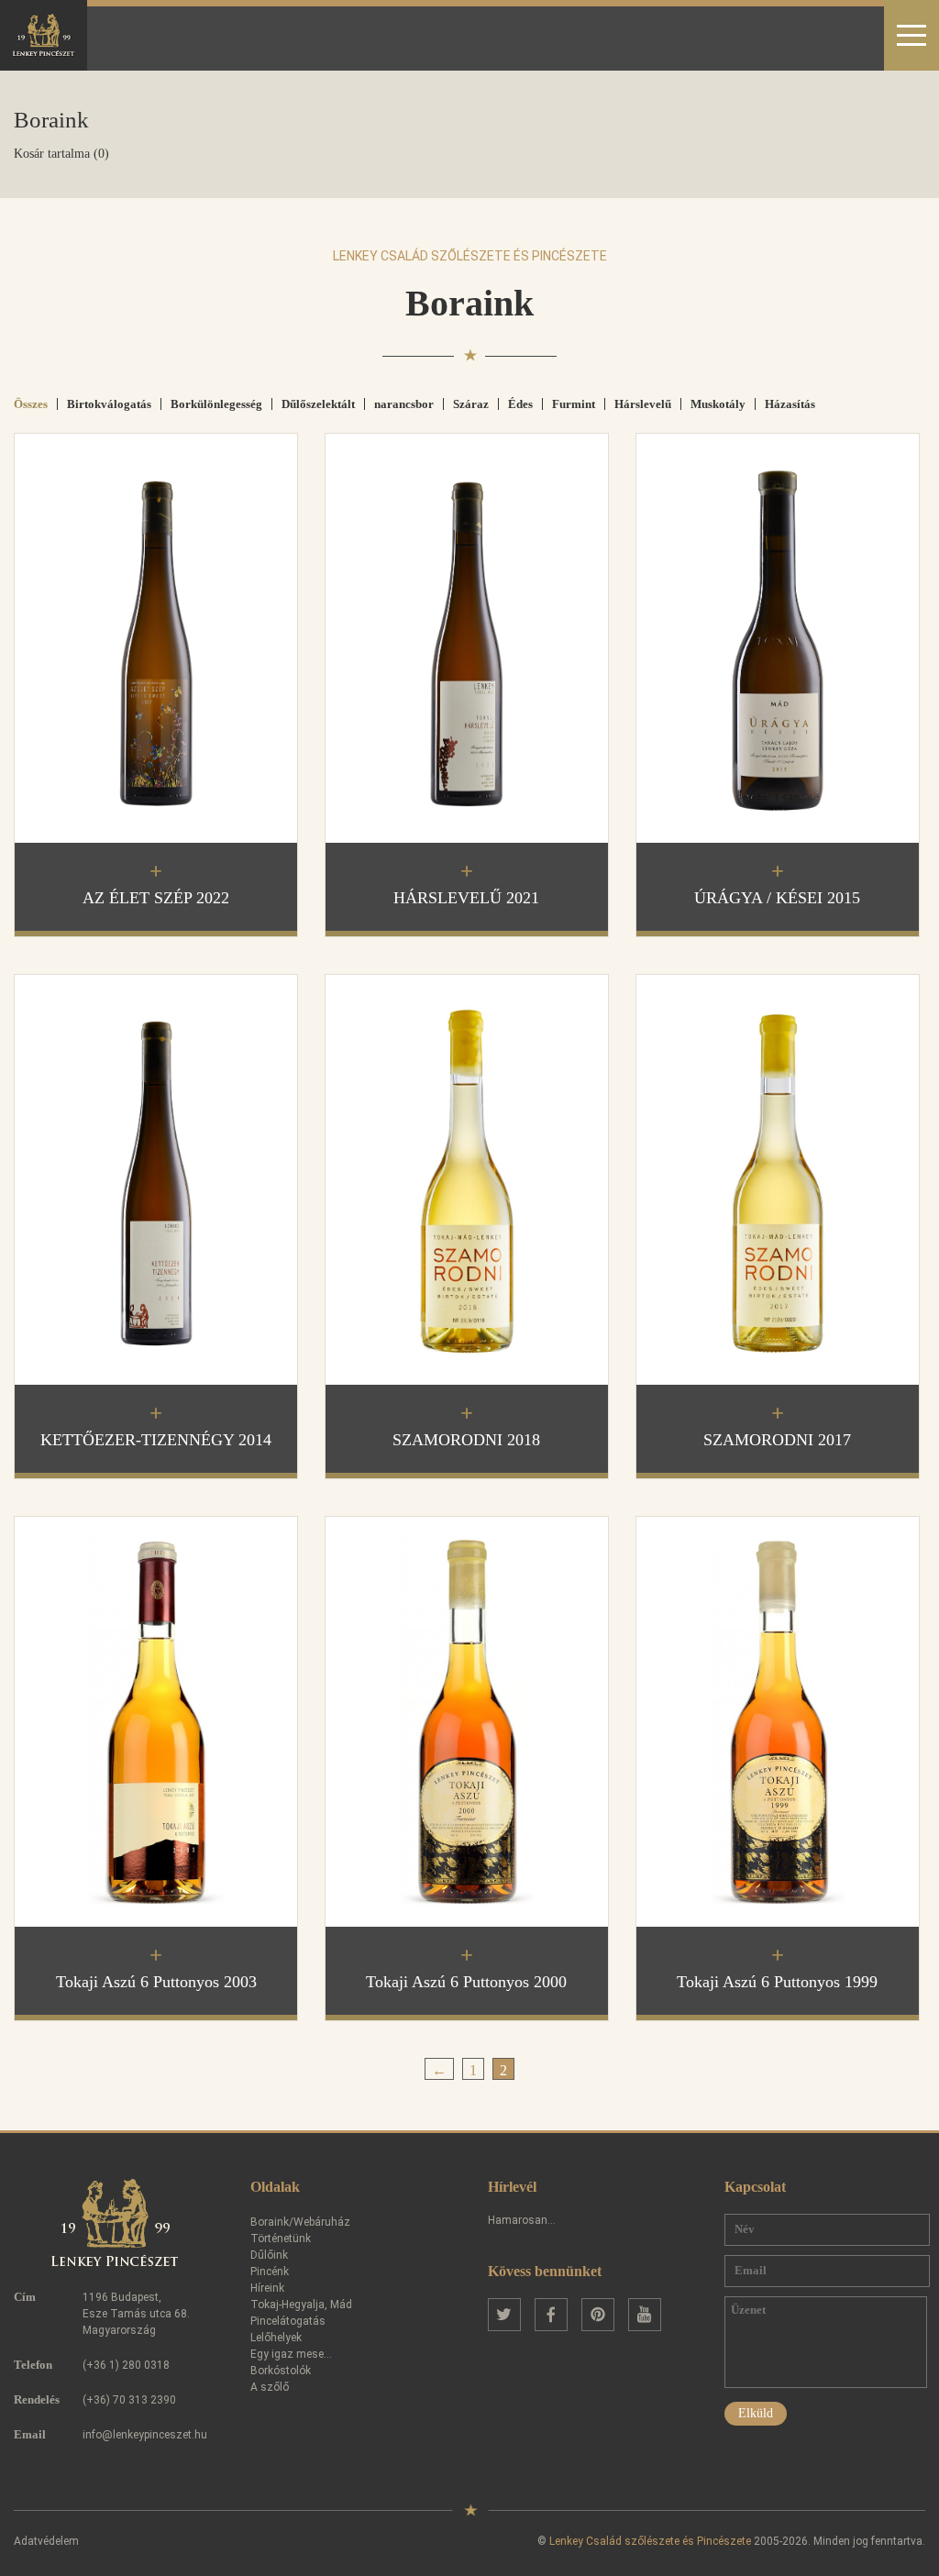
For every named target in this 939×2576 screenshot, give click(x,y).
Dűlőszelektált (318, 404)
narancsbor (404, 404)
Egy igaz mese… (291, 2354)
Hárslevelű (643, 404)
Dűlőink (269, 2255)
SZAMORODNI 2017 (777, 1440)
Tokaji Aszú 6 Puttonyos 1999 (777, 1982)
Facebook (551, 2315)
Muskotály (718, 404)
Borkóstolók (281, 2371)
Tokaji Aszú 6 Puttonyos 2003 (156, 1982)
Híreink (267, 2288)
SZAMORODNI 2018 (466, 1440)
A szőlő (270, 2387)
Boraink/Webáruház (300, 2222)
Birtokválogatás (109, 404)
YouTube (645, 2315)
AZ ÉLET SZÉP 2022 (156, 898)
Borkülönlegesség (216, 404)
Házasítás (790, 404)
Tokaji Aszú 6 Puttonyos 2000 (466, 1982)
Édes (520, 404)
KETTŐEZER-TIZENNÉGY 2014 (156, 1440)
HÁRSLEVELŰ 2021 (466, 898)
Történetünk (281, 2239)
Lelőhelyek (276, 2338)
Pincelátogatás (288, 2321)
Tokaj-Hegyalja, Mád (301, 2305)
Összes (31, 404)
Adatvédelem (46, 2541)
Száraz (471, 404)
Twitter (504, 2315)
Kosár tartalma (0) (61, 154)
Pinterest (598, 2315)
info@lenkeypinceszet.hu (145, 2435)
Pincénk (270, 2272)
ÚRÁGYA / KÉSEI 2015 (777, 898)
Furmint (574, 404)
